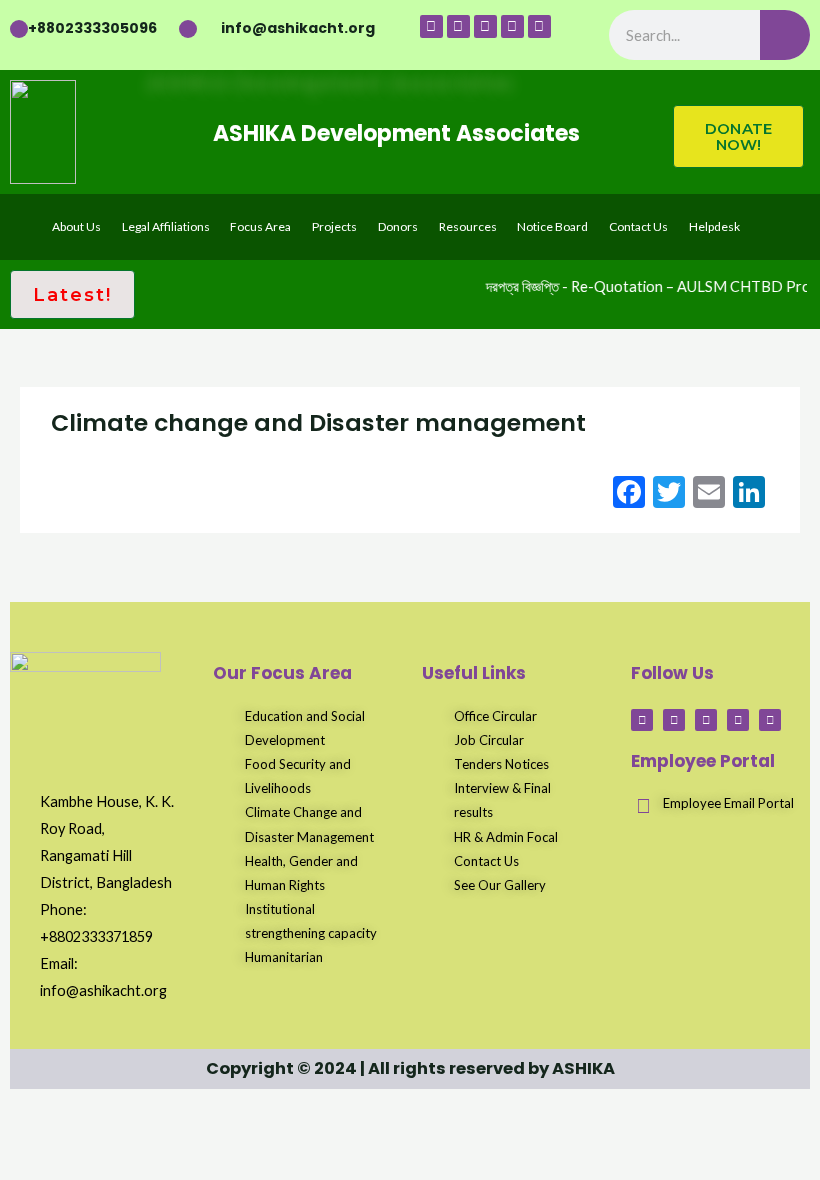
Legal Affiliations (166, 226)
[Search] (785, 35)
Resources (468, 226)
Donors (398, 226)
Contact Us (638, 226)
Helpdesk (714, 226)
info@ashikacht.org (298, 28)
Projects (334, 226)
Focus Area (260, 226)
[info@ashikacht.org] (188, 29)
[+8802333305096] (19, 29)
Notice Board (552, 226)
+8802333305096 (92, 28)
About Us (76, 226)
